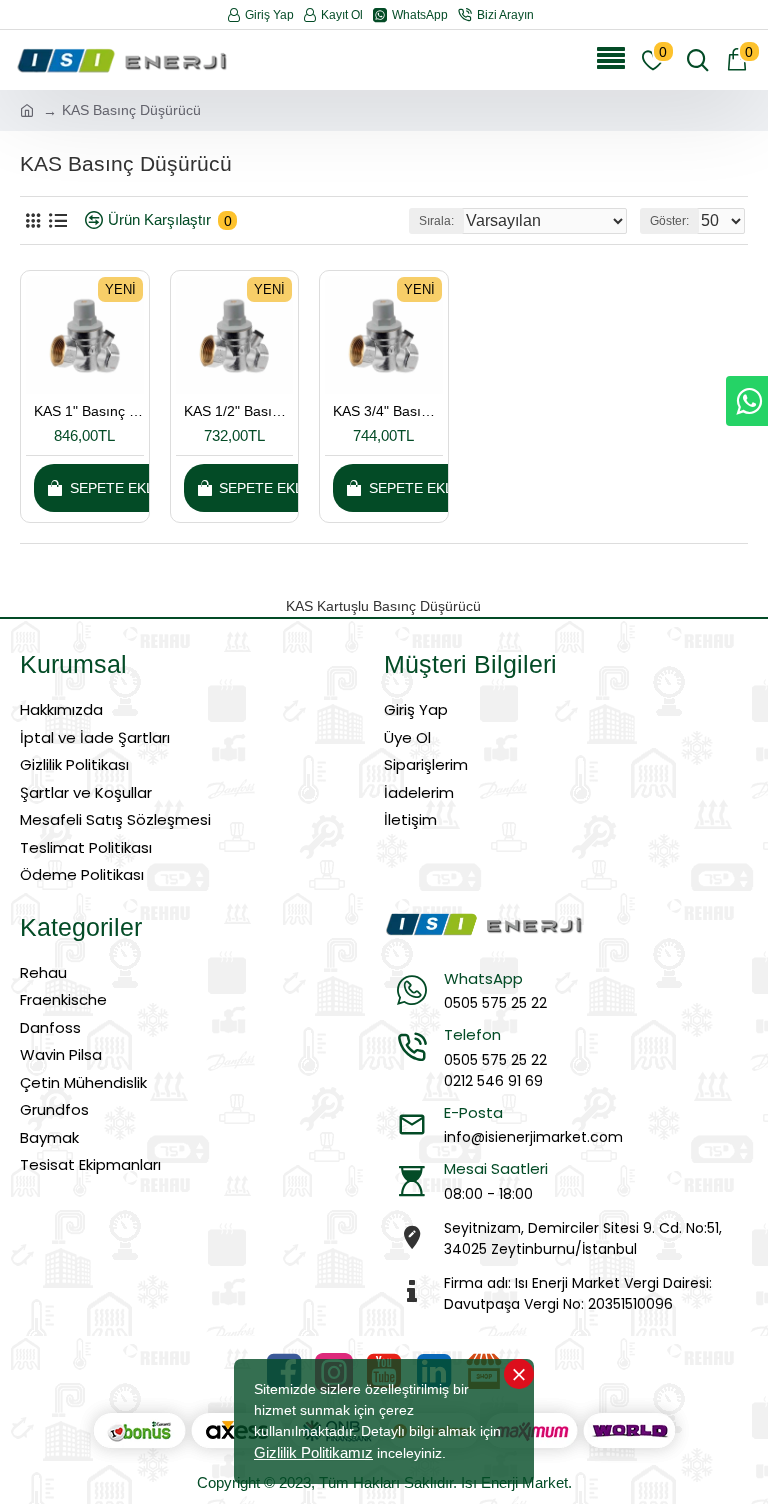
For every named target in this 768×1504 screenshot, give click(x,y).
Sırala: (436, 221)
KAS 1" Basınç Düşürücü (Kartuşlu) (89, 411)
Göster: (669, 221)
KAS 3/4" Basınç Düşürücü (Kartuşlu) (388, 411)
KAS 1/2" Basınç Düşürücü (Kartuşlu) (239, 411)
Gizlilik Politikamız (313, 1452)
